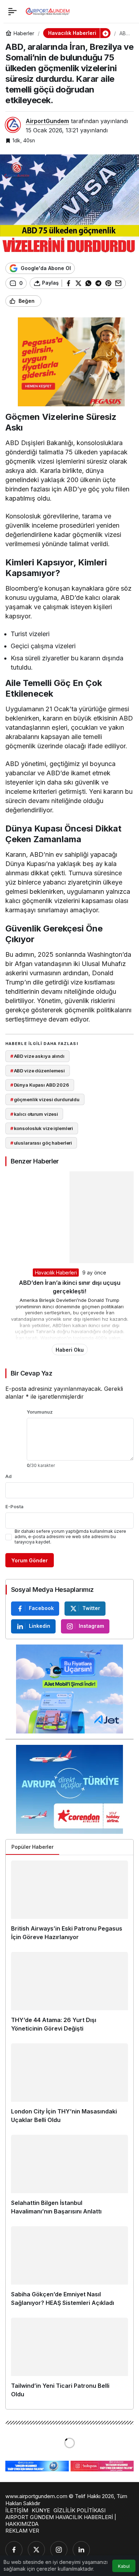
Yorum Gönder (30, 1560)
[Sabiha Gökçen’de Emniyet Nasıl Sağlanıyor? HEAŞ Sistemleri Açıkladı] (69, 2269)
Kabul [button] (124, 2566)
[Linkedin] (81, 2550)
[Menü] (12, 11)
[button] (105, 33)
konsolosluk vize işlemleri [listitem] (42, 1128)
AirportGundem (47, 121)
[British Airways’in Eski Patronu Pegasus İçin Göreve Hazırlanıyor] (69, 1904)
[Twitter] (36, 2550)
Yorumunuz (40, 1412)
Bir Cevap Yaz (31, 1373)
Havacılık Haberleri (56, 1273)
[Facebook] (14, 2550)
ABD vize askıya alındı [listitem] (37, 1056)
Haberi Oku (70, 1350)
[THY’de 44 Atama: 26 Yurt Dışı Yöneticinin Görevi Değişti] (69, 1995)
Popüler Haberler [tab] (32, 1847)
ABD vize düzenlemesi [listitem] (38, 1071)
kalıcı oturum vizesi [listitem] (34, 1114)
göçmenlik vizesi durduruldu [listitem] (45, 1099)
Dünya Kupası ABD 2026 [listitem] (40, 1085)
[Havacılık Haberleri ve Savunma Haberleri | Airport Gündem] (48, 11)
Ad (9, 1476)
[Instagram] (59, 2550)
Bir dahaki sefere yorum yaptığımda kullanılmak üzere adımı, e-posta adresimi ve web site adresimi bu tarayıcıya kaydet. (70, 1537)
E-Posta (14, 1506)
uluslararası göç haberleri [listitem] (41, 1143)
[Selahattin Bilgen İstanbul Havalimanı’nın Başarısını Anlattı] (69, 2178)
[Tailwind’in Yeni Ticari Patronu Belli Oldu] (69, 2361)
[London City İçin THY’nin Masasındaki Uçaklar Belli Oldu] (69, 2086)
